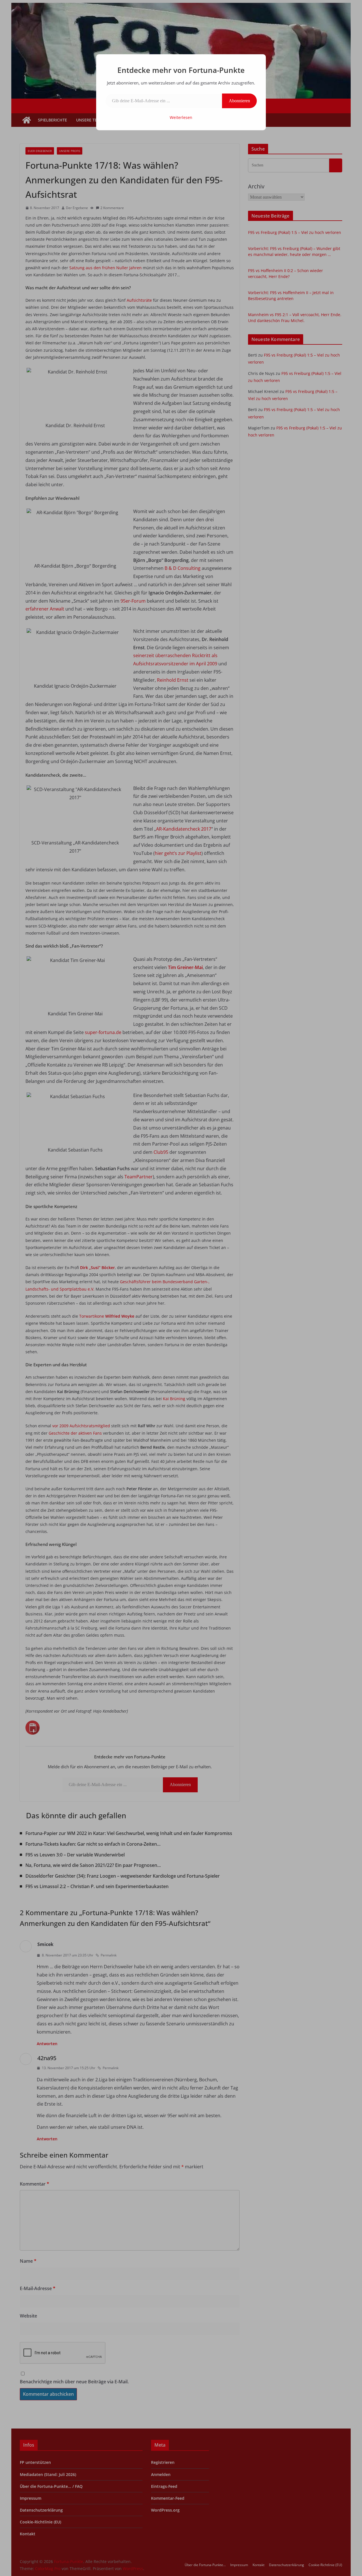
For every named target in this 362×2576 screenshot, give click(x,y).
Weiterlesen (181, 117)
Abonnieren (239, 101)
